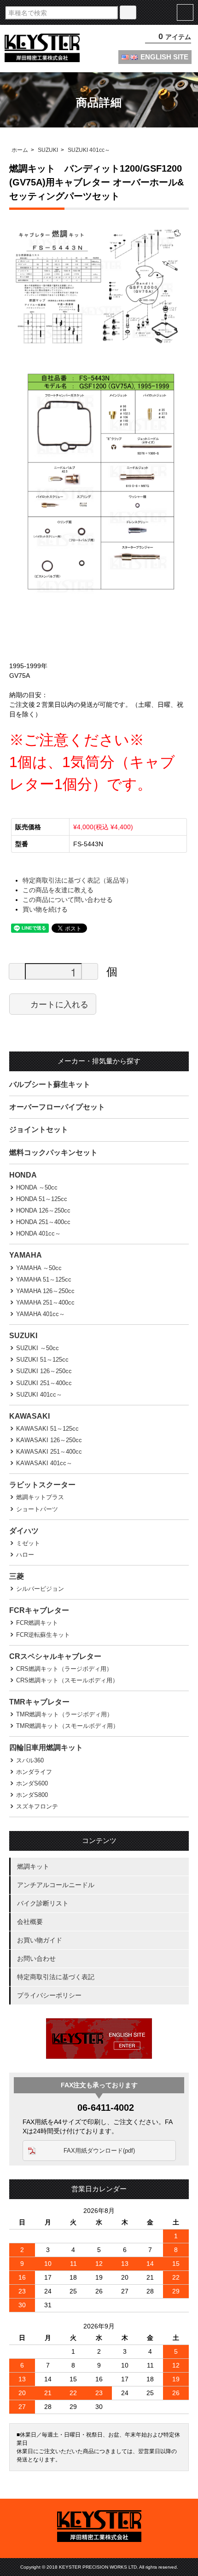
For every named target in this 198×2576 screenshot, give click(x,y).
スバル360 (30, 1760)
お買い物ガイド (40, 1940)
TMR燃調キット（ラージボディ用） (64, 1714)
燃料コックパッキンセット (53, 1152)
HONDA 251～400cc (43, 1222)
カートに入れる (59, 1004)
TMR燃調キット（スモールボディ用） (67, 1726)
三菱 (17, 1576)
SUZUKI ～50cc (38, 1348)
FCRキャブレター (39, 1610)
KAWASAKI (29, 1416)
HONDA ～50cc (37, 1187)
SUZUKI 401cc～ (89, 150)
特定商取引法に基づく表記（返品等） (77, 880)
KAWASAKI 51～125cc (47, 1429)
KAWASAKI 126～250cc (49, 1440)
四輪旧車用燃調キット (46, 1747)
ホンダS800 (32, 1795)
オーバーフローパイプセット (57, 1107)
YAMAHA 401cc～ (41, 1314)
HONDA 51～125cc (42, 1199)
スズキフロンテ (37, 1806)
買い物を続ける (45, 909)
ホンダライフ (34, 1772)
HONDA (23, 1175)
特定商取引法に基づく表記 (56, 1977)
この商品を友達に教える (58, 890)
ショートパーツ (37, 1509)
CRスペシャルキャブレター (55, 1656)
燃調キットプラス (40, 1497)
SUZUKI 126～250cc (44, 1371)
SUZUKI (48, 150)
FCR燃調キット (37, 1623)
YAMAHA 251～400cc (45, 1302)
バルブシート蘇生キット (50, 1084)
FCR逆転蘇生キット (43, 1635)
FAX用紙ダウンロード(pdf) (99, 2151)
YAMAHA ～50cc (39, 1268)
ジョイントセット (39, 1129)
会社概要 (30, 1922)
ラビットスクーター (42, 1485)
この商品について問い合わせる (68, 900)
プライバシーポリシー (49, 1995)
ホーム (20, 150)
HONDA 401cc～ (38, 1233)
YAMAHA (26, 1255)
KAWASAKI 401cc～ (44, 1463)
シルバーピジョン (40, 1589)
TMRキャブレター (39, 1702)
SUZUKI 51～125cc (42, 1360)
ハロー (25, 1555)
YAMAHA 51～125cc (44, 1279)
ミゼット (28, 1543)
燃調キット (33, 1866)
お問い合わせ (36, 1958)
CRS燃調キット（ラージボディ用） (64, 1669)
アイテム (175, 37)
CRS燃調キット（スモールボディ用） (67, 1680)
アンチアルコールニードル (56, 1885)
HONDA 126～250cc (43, 1210)
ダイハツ (24, 1531)
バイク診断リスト (43, 1903)
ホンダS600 (32, 1783)
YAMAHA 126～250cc (45, 1291)
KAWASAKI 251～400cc (49, 1452)
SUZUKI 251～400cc (44, 1383)
